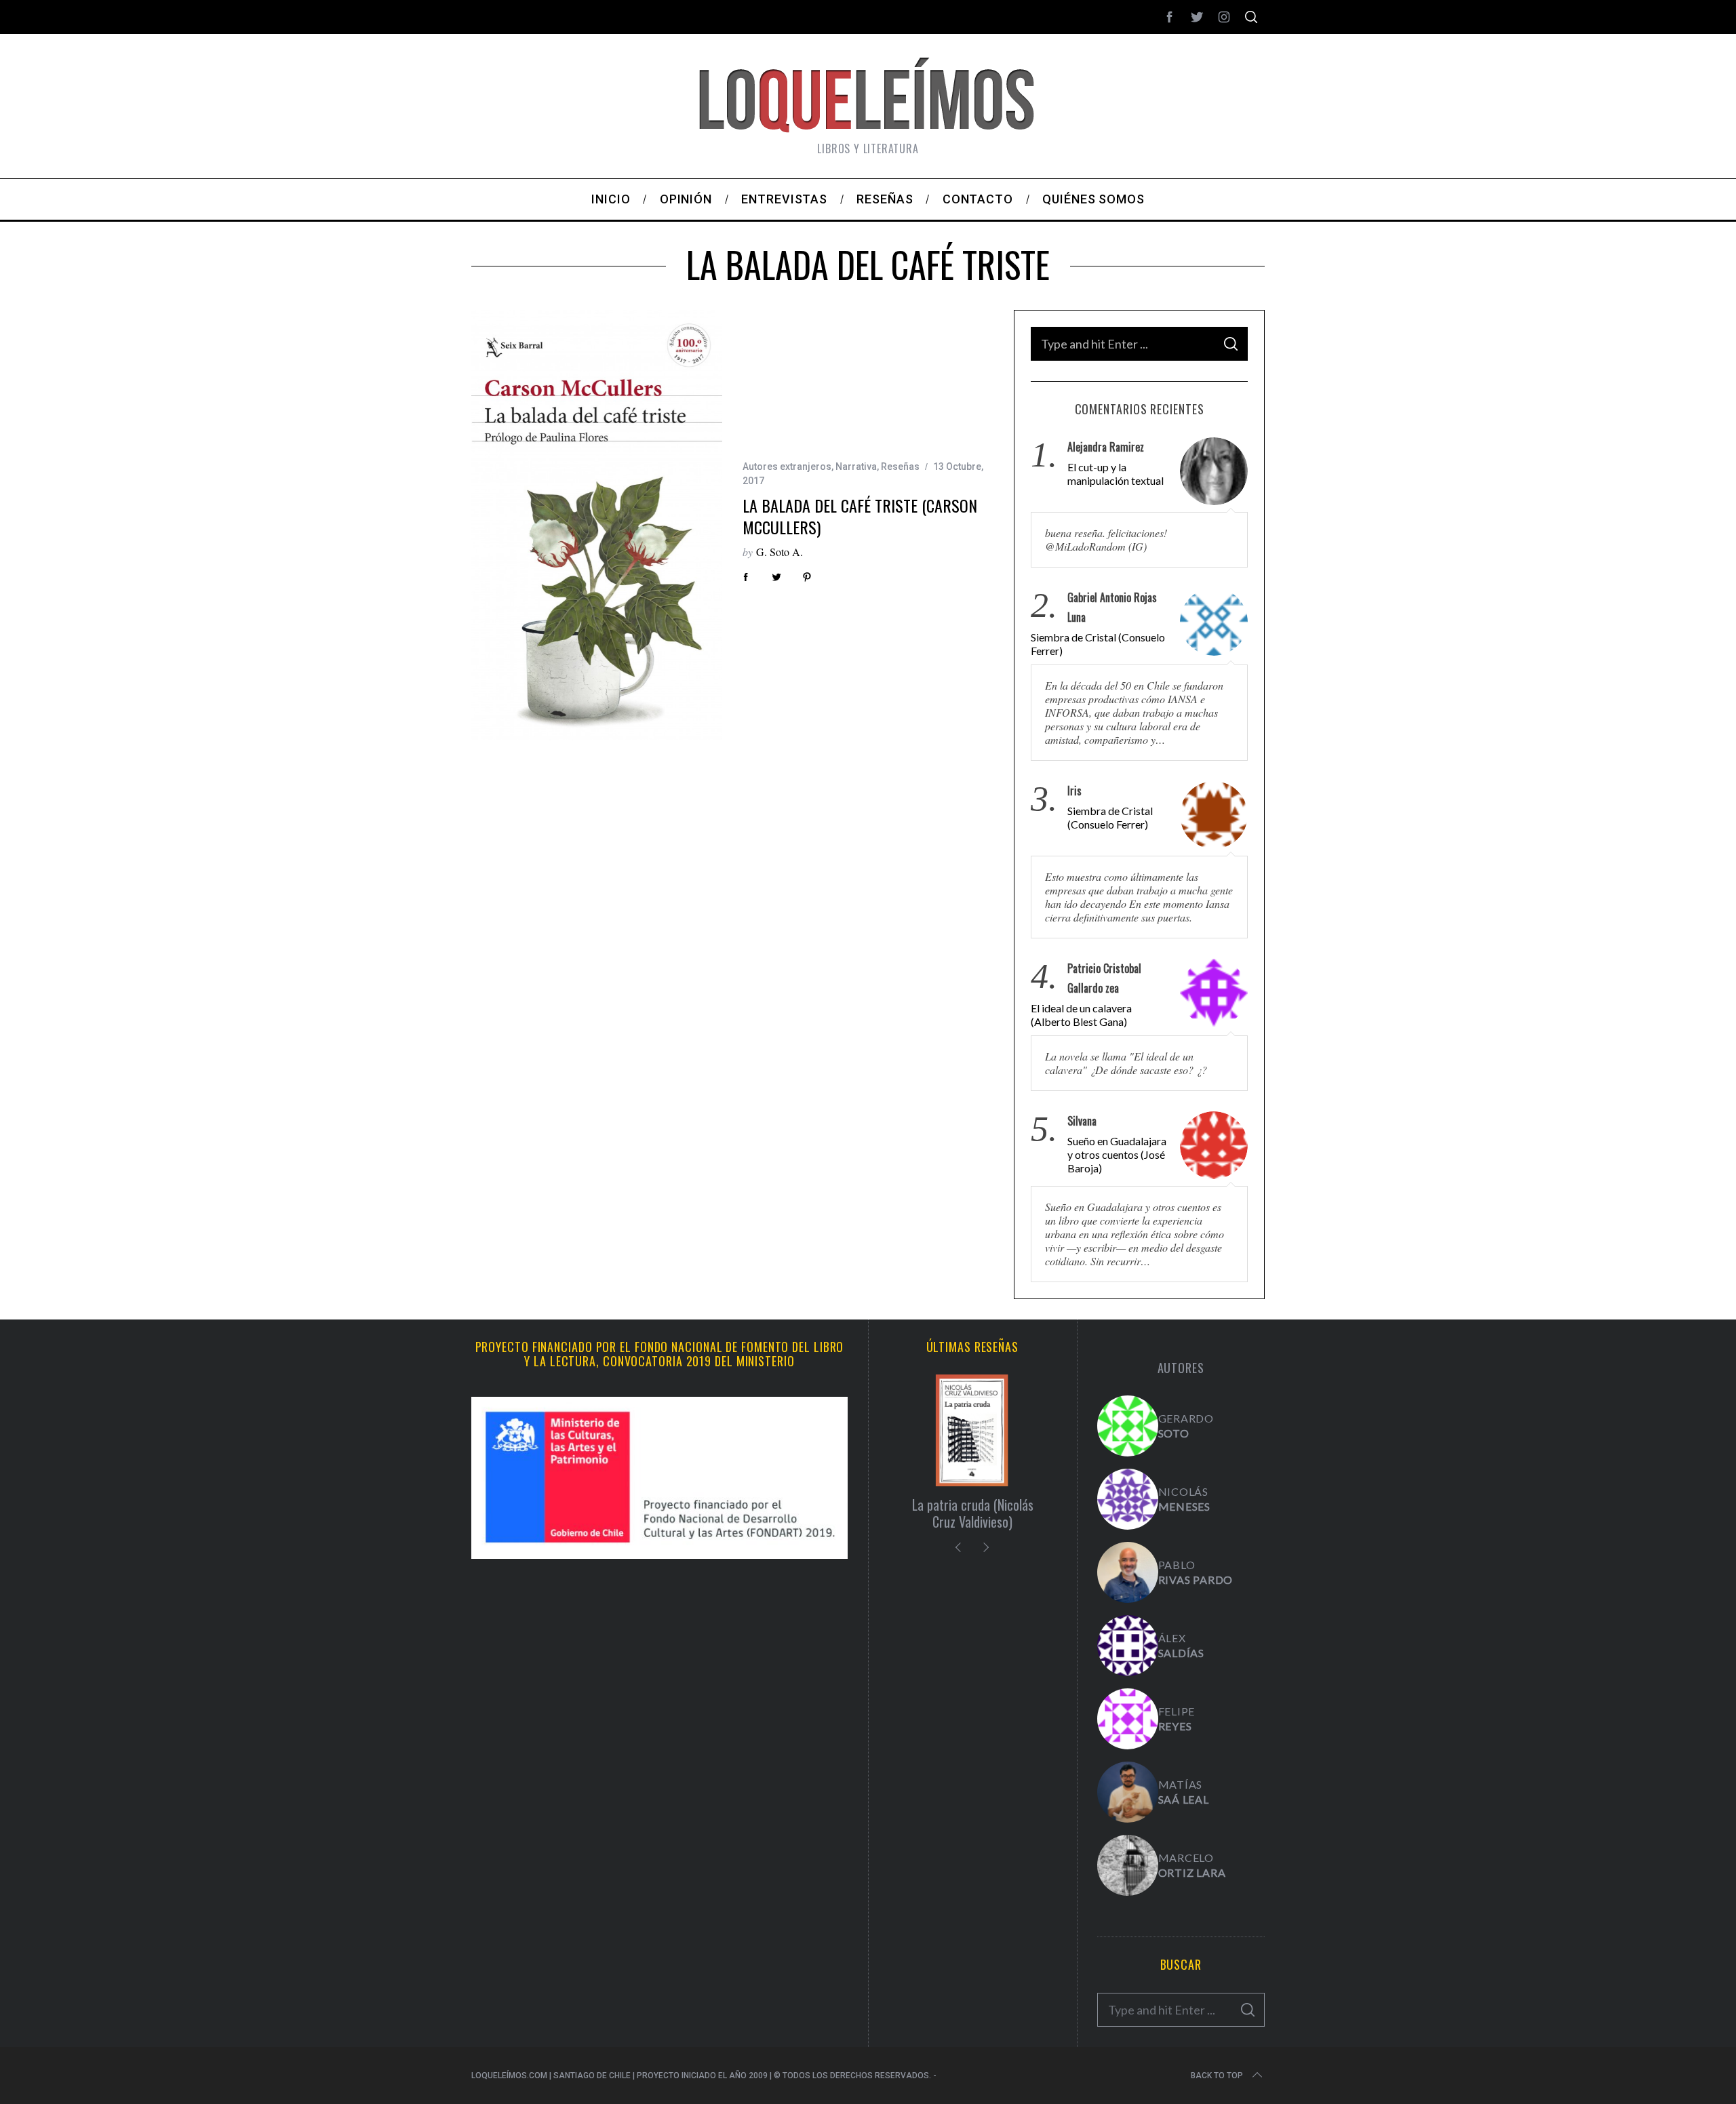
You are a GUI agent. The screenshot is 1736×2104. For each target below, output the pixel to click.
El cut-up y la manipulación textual (1116, 474)
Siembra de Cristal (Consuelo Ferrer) (1098, 644)
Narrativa (856, 467)
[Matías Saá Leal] (1128, 1792)
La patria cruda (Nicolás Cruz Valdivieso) (973, 1513)
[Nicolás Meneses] (1128, 1499)
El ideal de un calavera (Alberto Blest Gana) (1081, 1015)
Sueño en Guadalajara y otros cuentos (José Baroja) (1117, 1154)
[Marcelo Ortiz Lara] (1128, 1865)
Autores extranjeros (787, 467)
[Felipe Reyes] (1128, 1719)
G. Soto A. (780, 552)
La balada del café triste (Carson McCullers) (860, 516)
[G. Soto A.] (1128, 1426)
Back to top (1217, 2076)
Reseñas (900, 467)
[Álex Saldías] (1128, 1646)
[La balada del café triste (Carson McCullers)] (597, 525)
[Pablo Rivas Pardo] (1128, 1572)
